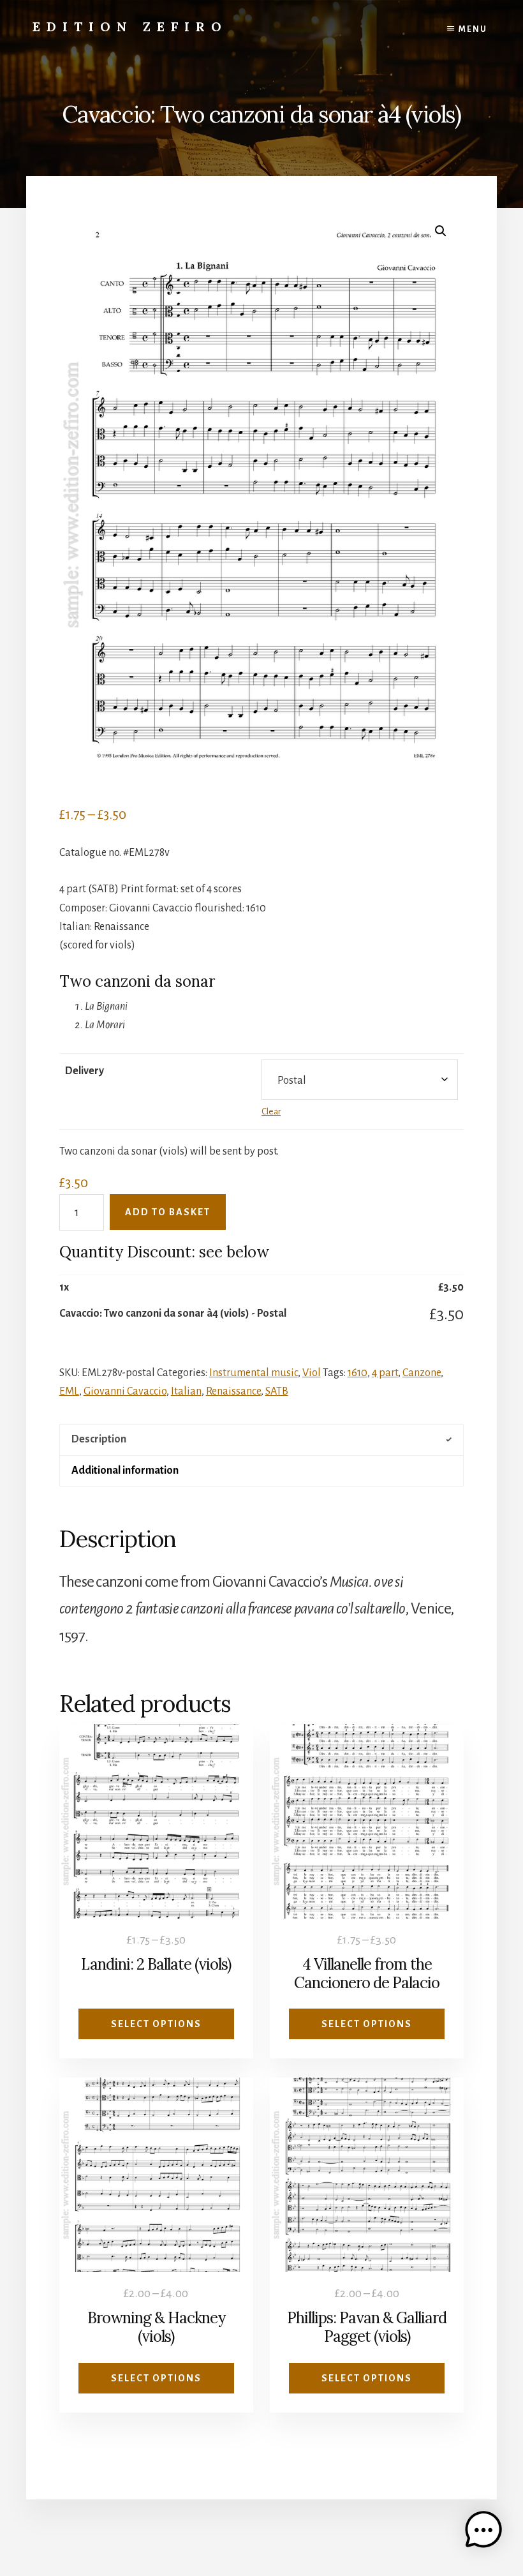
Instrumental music (254, 1373)
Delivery (85, 1071)
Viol (312, 1373)
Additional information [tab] (125, 1471)
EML (69, 1391)
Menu (473, 29)
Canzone (422, 1373)
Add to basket (168, 1212)
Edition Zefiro (130, 26)
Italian (186, 1391)
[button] (441, 231)
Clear (271, 1112)
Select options (156, 2024)
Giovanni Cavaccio (125, 1391)
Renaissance (233, 1391)
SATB (277, 1391)
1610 (357, 1373)
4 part (385, 1373)
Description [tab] (99, 1439)
